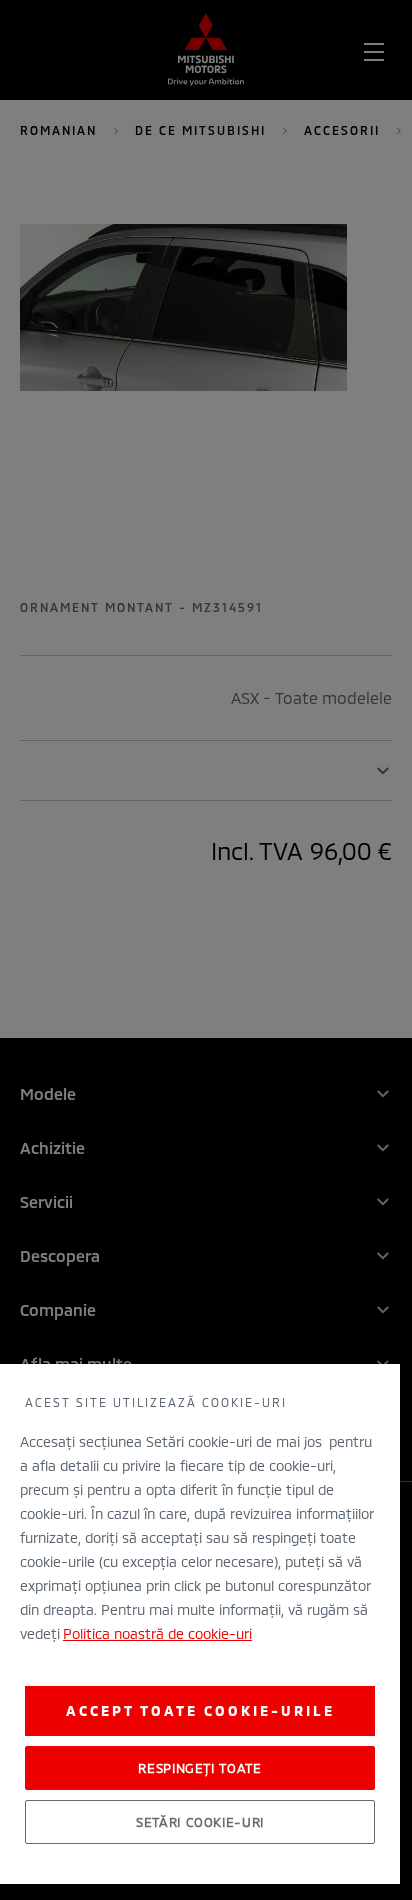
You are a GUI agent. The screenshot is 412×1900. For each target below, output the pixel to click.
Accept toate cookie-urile (200, 1710)
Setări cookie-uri (200, 1822)
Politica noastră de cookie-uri (157, 1633)
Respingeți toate (200, 1768)
